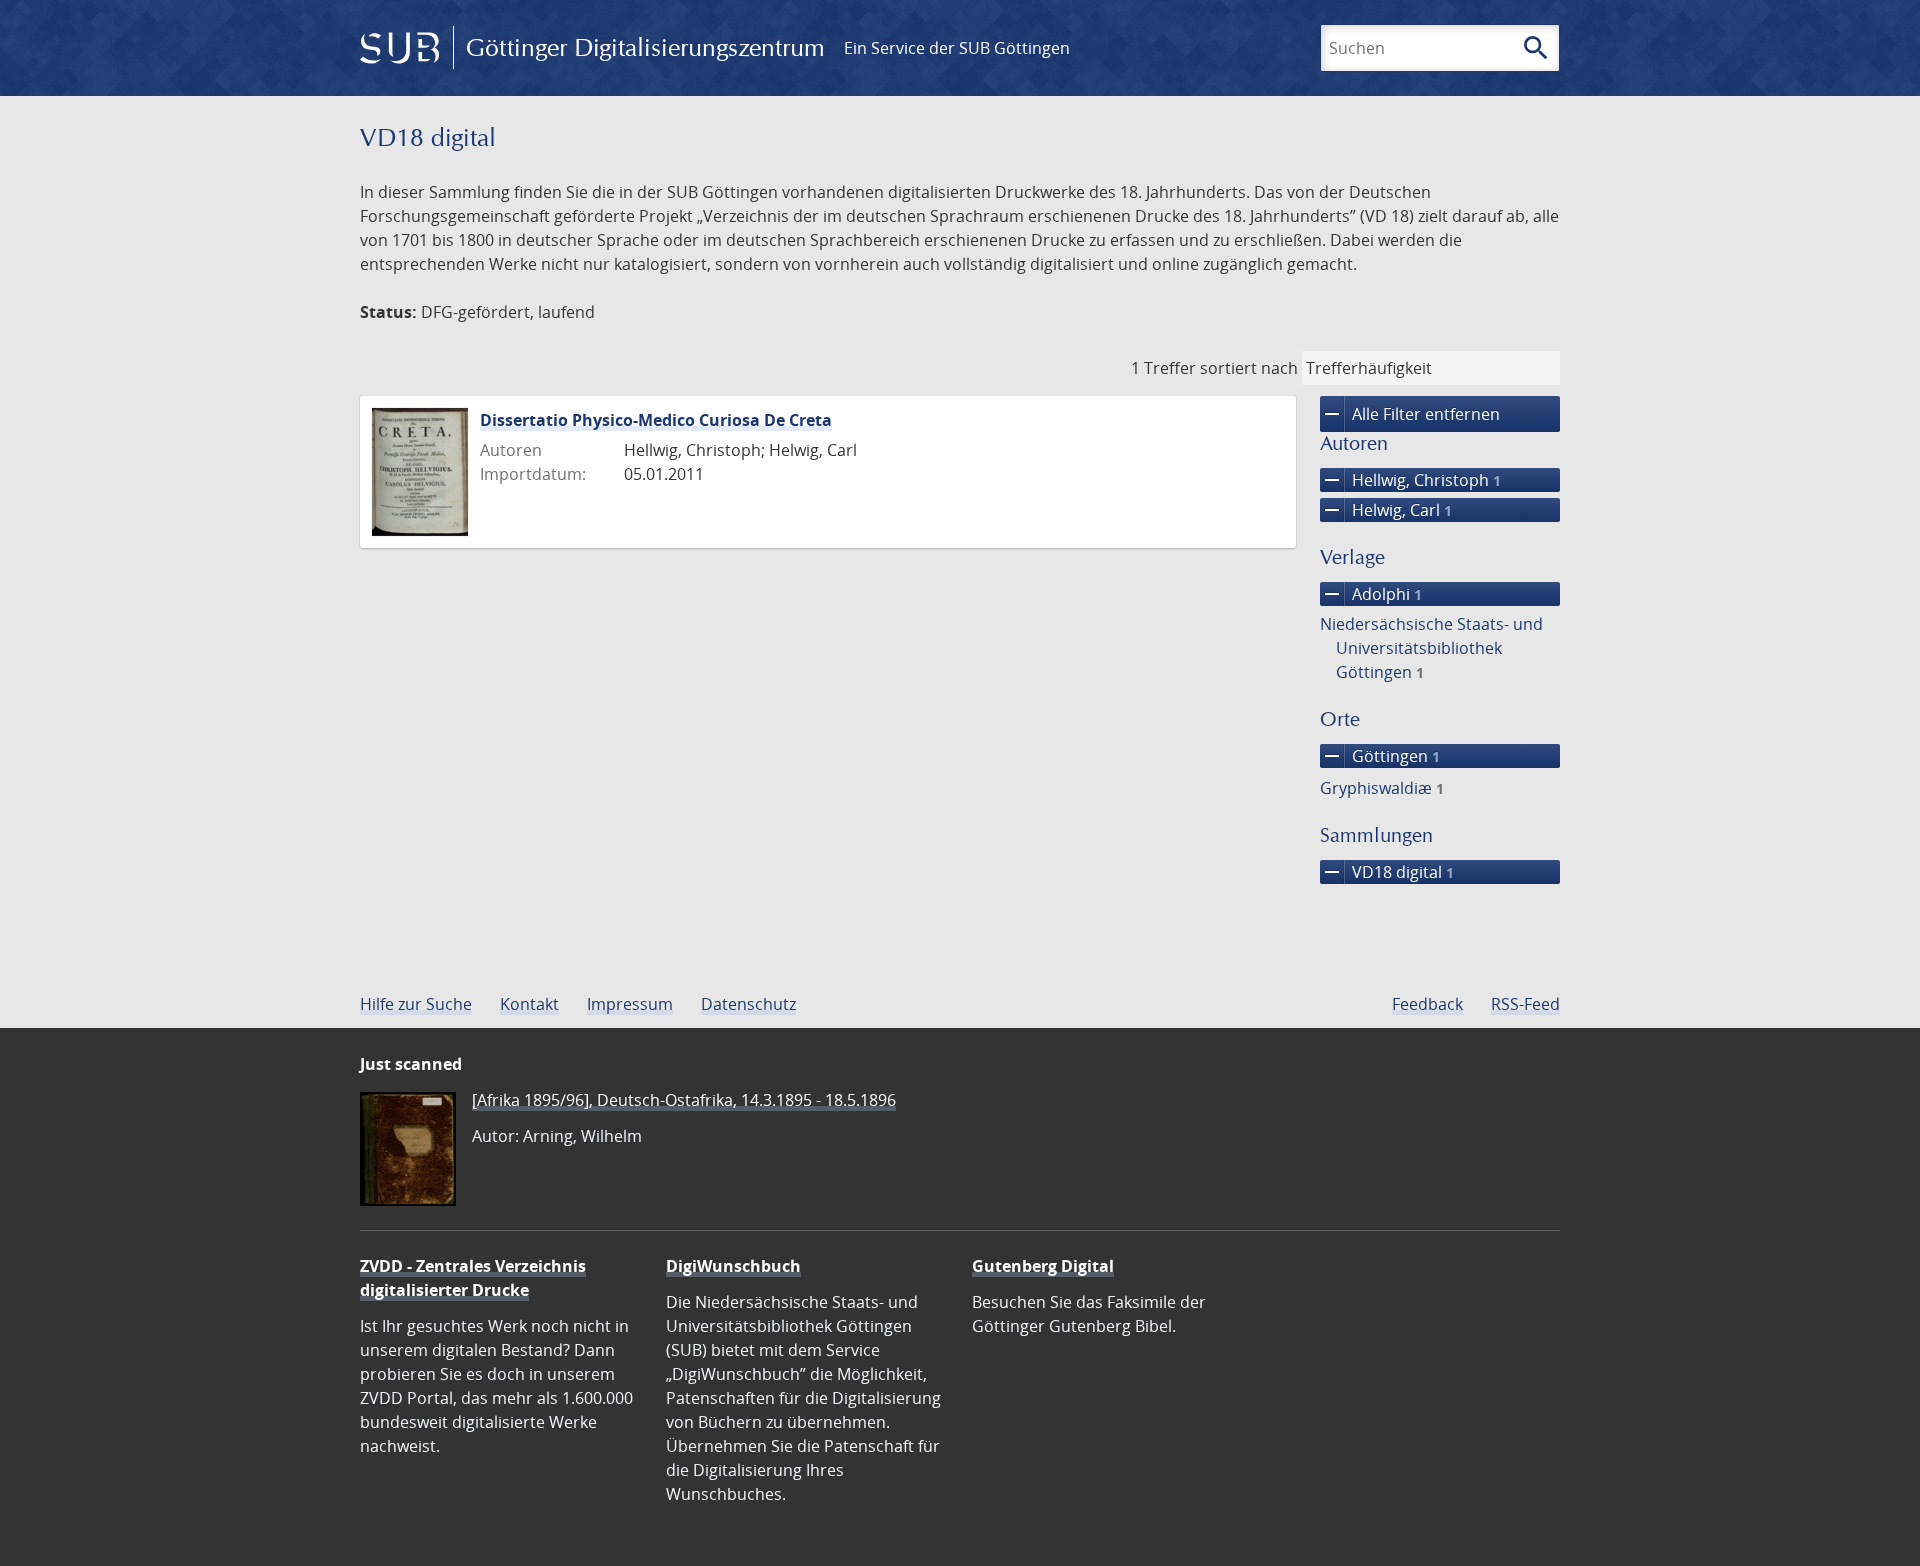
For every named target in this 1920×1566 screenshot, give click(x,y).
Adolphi (1371, 594)
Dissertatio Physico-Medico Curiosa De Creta (656, 420)
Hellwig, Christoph (1410, 480)
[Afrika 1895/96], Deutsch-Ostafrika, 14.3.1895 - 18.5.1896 (684, 1100)
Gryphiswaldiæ (1382, 788)
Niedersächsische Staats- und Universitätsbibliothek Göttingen (1431, 648)
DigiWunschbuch (733, 1266)
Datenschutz (748, 1004)
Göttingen (1380, 756)
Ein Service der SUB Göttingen (957, 48)
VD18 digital (1387, 872)
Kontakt (529, 1004)
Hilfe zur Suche (416, 1004)
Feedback (1427, 1004)
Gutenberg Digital (1043, 1266)
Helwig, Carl (1386, 510)
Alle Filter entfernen (1410, 414)
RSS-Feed (1525, 1004)
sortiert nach (1249, 368)
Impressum (630, 1004)
